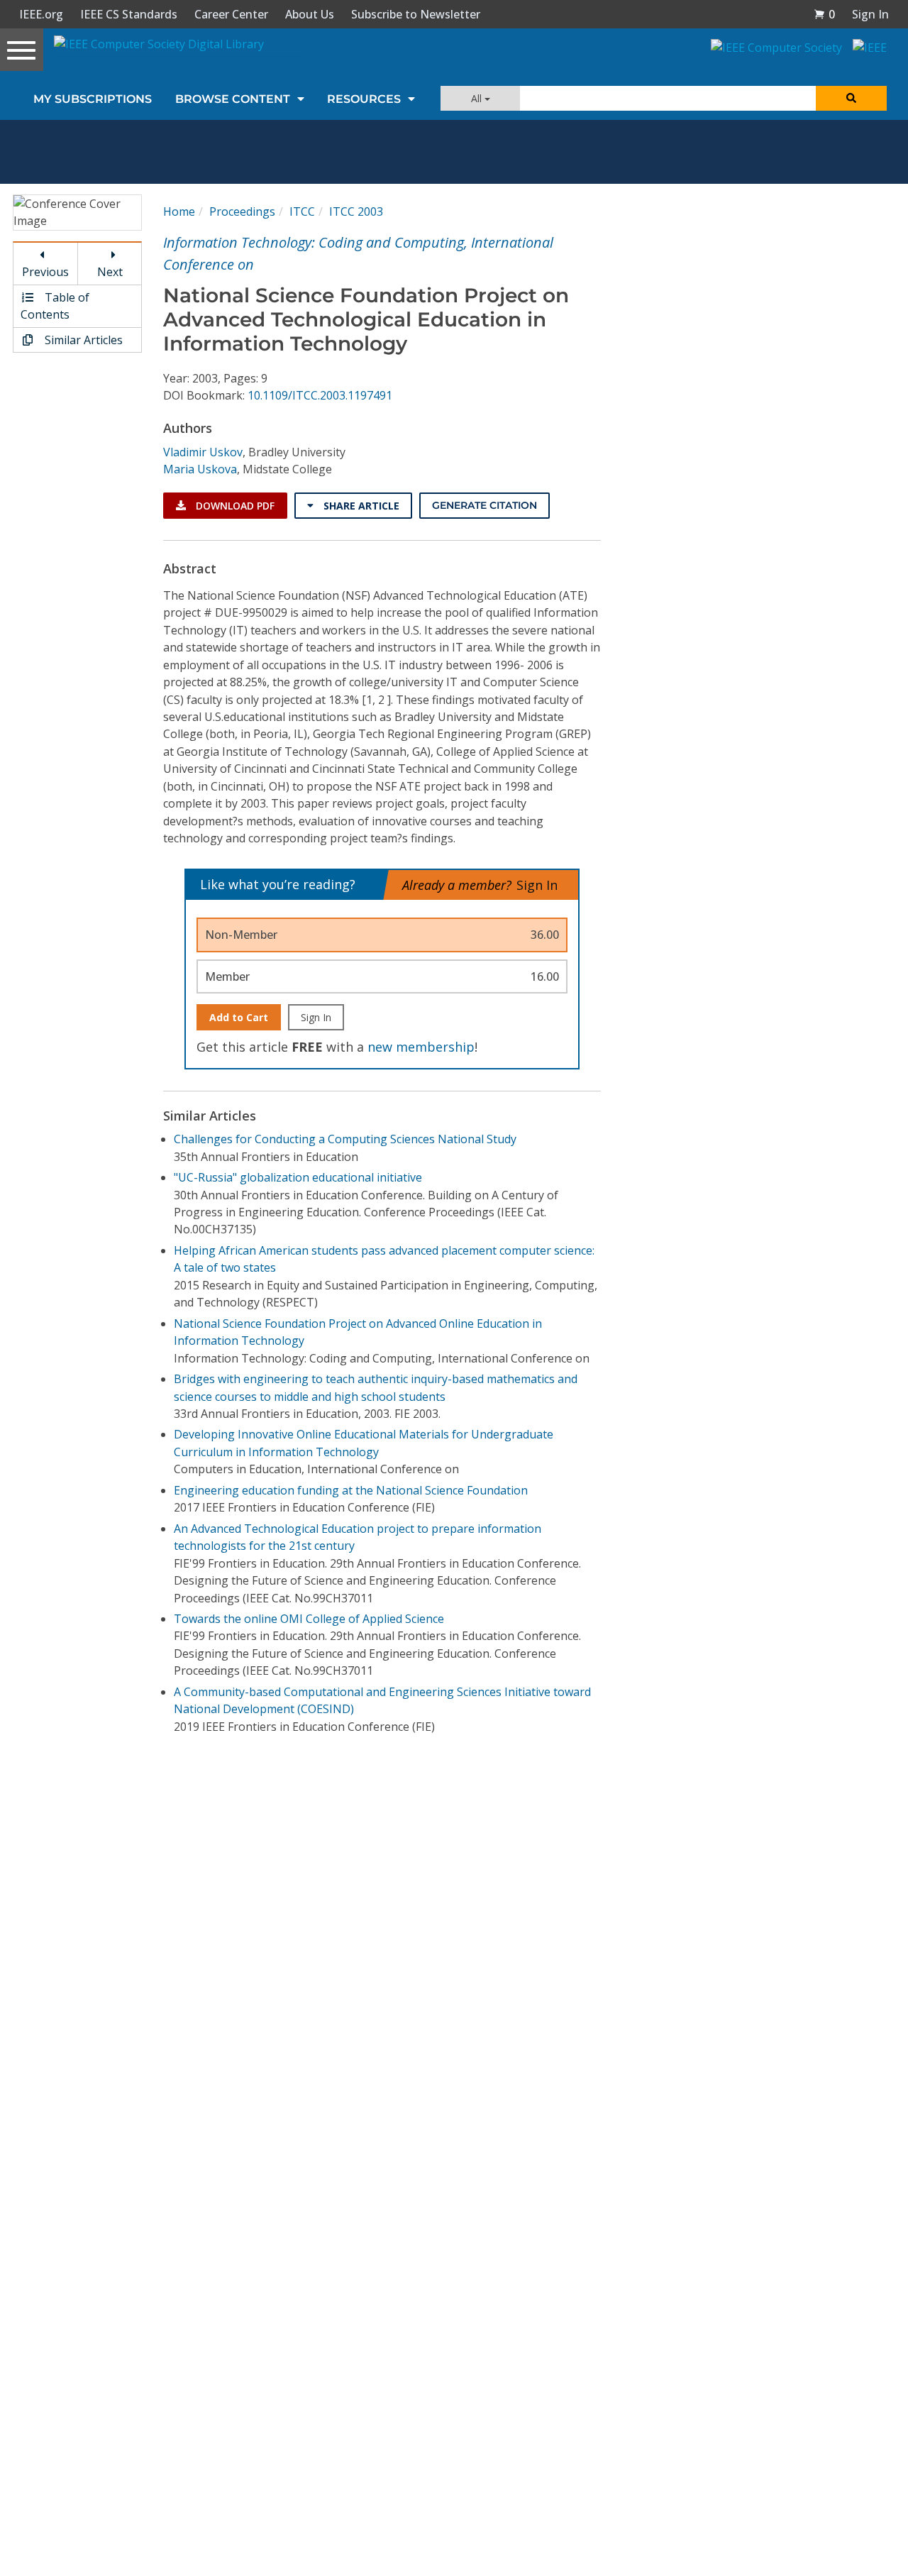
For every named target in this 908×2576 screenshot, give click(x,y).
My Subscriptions (93, 99)
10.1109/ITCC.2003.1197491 (320, 395)
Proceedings (242, 211)
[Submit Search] (851, 98)
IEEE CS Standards (129, 14)
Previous (45, 272)
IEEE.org (41, 14)
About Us (310, 14)
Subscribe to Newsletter (416, 14)
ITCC (302, 211)
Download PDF (234, 506)
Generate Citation (485, 505)
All (478, 98)
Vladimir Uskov (203, 452)
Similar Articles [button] (82, 340)
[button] (824, 14)
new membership (421, 1047)
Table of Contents (55, 306)
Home (179, 211)
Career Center (231, 14)
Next (110, 272)
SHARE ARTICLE (360, 506)
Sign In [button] (870, 14)
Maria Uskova (200, 469)
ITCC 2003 (356, 211)
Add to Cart (239, 1017)
